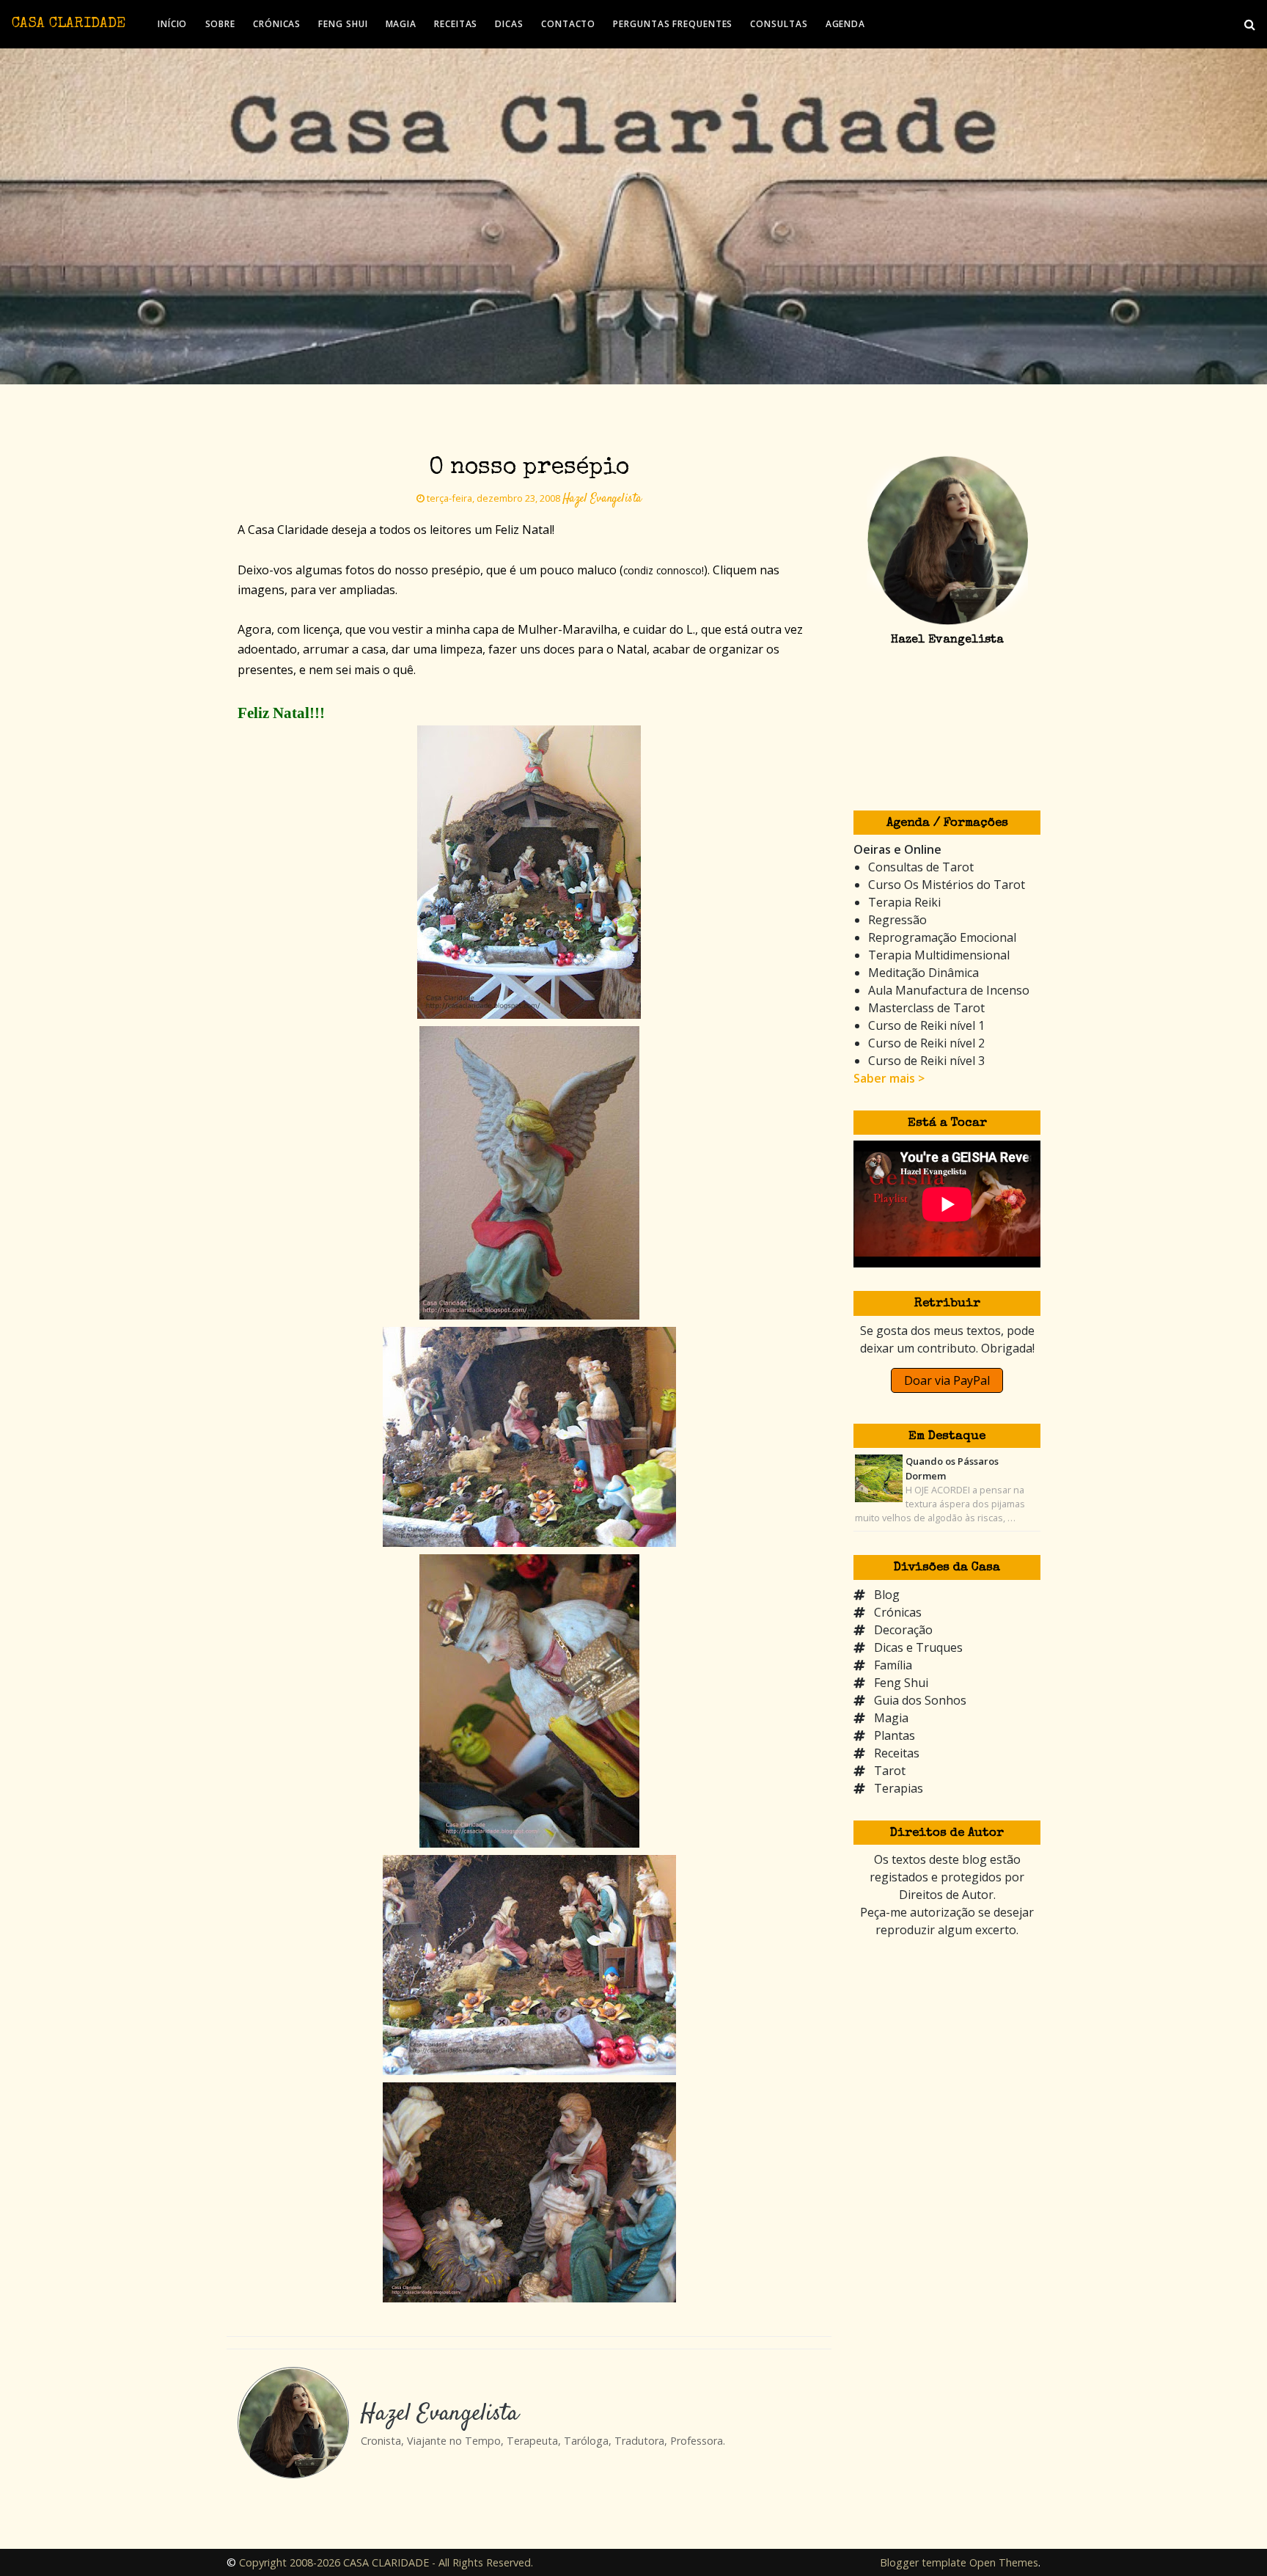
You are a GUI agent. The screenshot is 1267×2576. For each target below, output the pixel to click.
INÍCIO (172, 24)
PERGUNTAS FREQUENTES (673, 24)
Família (893, 1665)
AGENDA (845, 24)
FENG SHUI (343, 24)
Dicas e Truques (918, 1647)
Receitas (897, 1753)
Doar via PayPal (947, 1380)
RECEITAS (456, 24)
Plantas (895, 1735)
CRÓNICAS (277, 24)
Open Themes (1004, 2562)
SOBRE (221, 24)
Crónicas (898, 1612)
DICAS (509, 24)
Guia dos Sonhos (920, 1700)
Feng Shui (901, 1683)
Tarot (890, 1771)
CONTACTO (568, 24)
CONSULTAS (779, 24)
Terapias (899, 1788)
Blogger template (923, 2562)
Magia (891, 1718)
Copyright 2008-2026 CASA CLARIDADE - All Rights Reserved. (386, 2562)
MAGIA (401, 24)
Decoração (903, 1630)
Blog (887, 1595)
